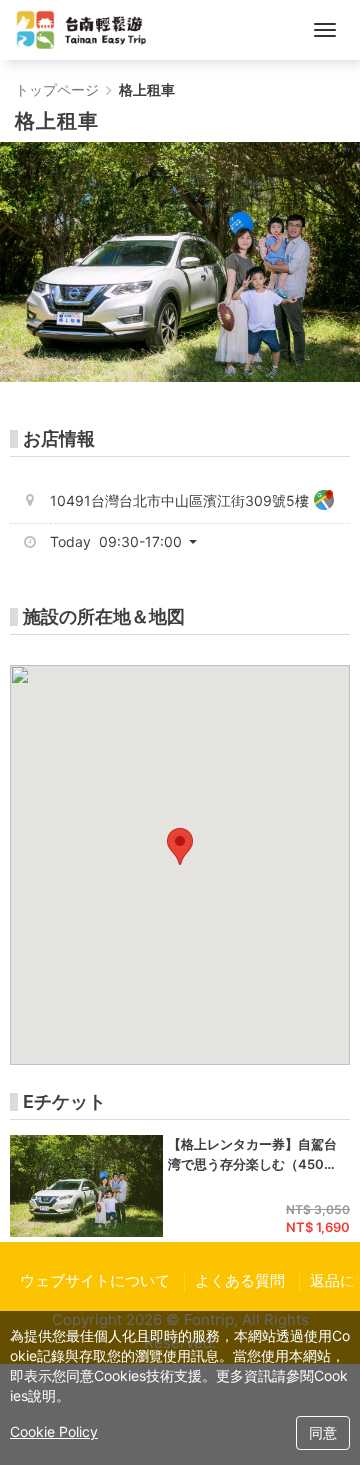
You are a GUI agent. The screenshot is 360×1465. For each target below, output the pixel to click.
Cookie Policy (54, 1431)
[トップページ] (81, 30)
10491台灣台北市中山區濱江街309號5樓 (179, 500)
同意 (323, 1432)
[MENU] (325, 30)
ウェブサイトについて (95, 1280)
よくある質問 (240, 1280)
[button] (131, 542)
